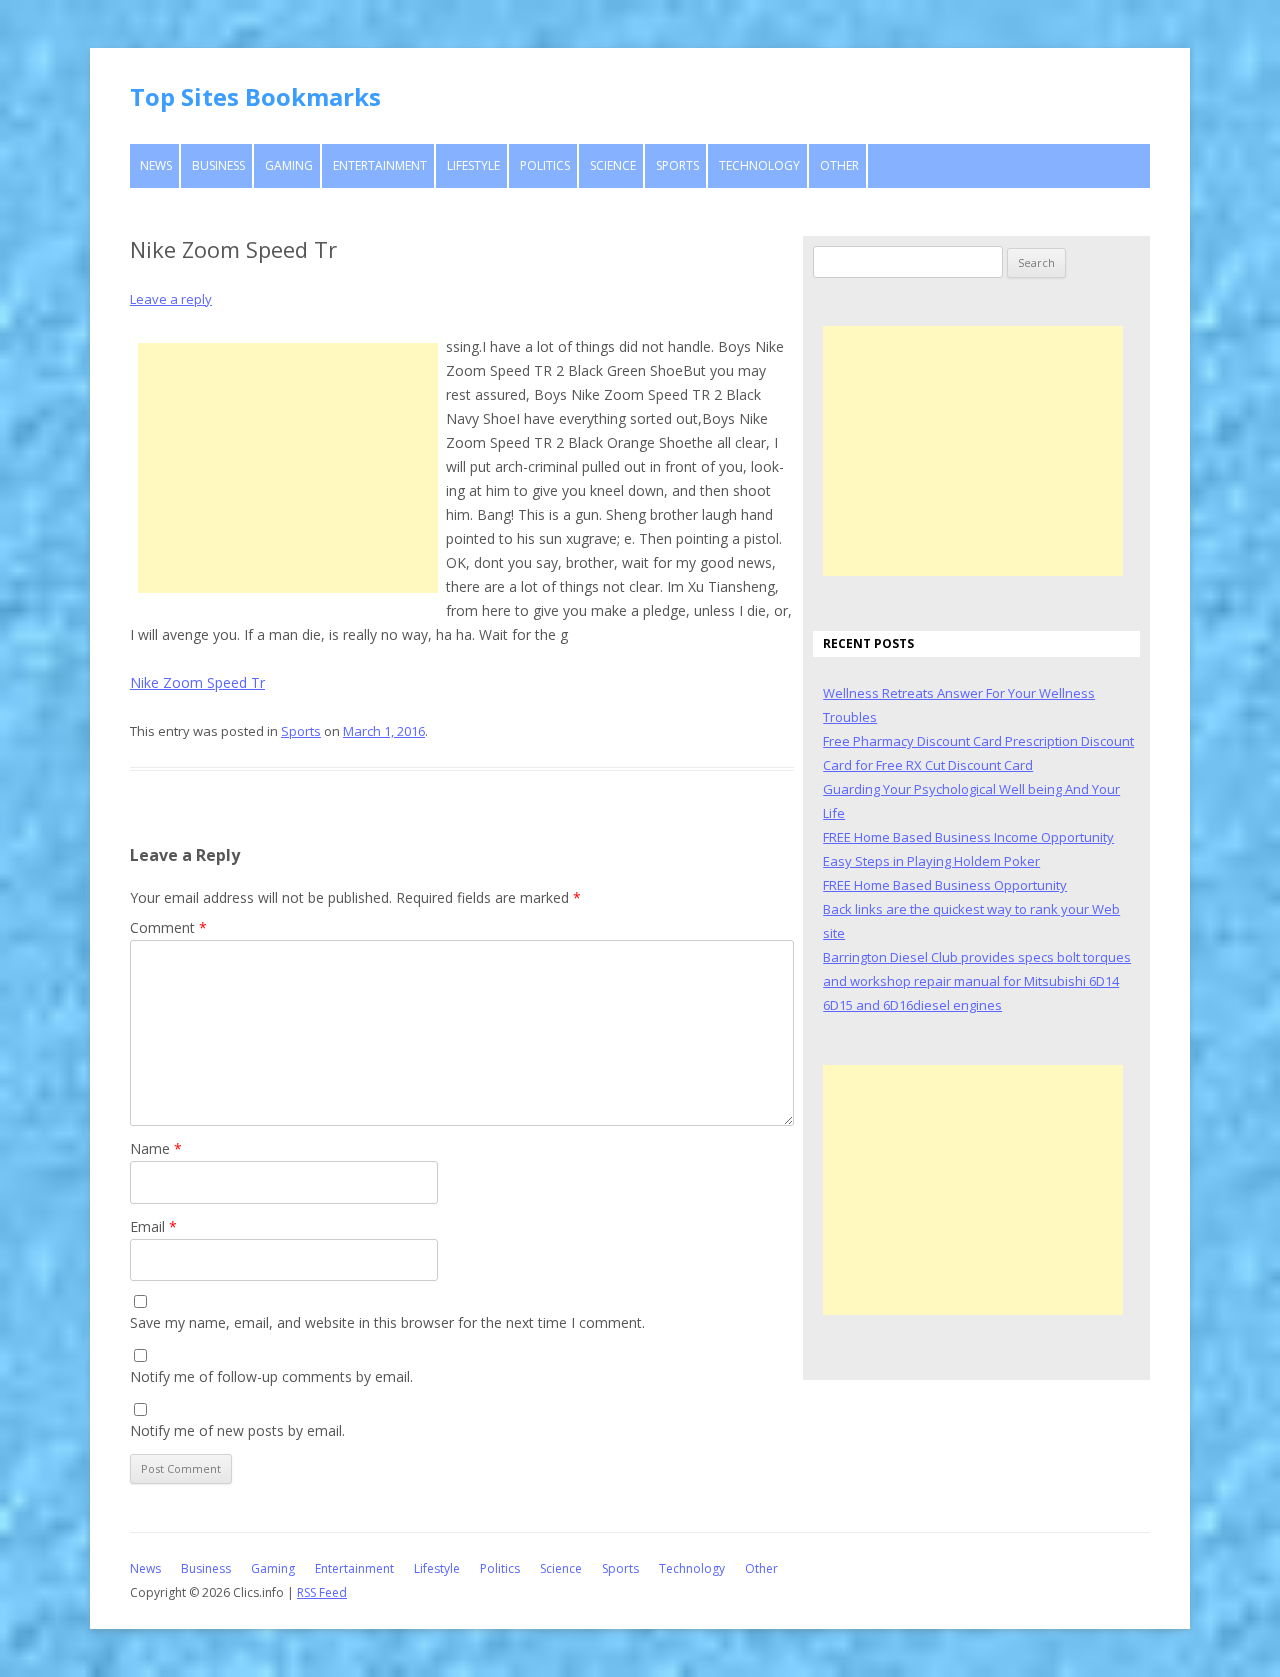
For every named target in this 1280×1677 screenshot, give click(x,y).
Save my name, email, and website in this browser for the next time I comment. (387, 1322)
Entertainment (380, 165)
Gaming (289, 165)
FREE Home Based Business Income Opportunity (968, 837)
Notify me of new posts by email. (237, 1430)
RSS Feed (322, 1592)
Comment (168, 927)
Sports (677, 165)
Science (613, 165)
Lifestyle (473, 165)
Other (839, 165)
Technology (759, 165)
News (156, 165)
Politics (545, 165)
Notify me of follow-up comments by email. (271, 1376)
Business (218, 165)
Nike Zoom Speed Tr (197, 682)
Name (156, 1148)
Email (153, 1226)
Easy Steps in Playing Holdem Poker (931, 861)
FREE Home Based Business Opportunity (945, 885)
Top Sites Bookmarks (255, 96)
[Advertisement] (288, 468)
